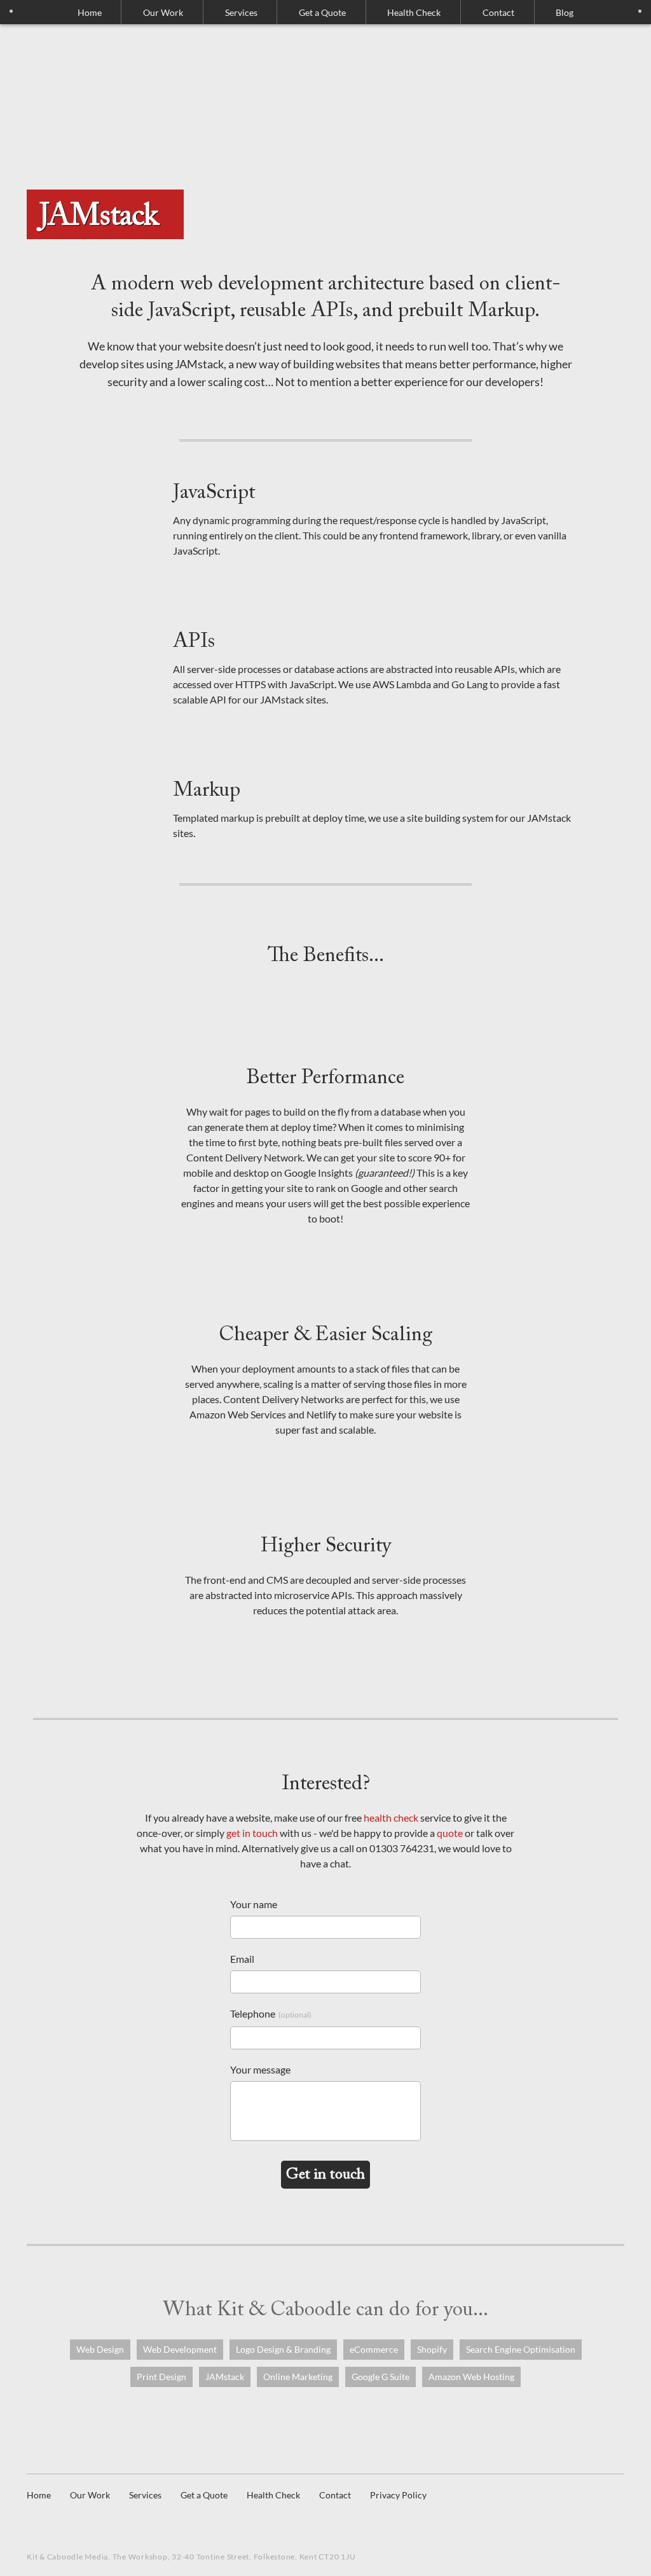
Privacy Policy (398, 2495)
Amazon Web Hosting (471, 2377)
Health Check (414, 12)
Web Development (180, 2349)
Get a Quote (322, 12)
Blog (565, 12)
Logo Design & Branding (283, 2349)
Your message (260, 2069)
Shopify (432, 2349)
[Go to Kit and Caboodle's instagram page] (62, 2519)
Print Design (161, 2377)
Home (90, 12)
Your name (254, 1904)
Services (145, 2495)
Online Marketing (298, 2377)
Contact (498, 12)
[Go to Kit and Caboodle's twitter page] (36, 2519)
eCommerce (374, 2349)
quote (450, 1833)
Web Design (100, 2349)
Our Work (163, 12)
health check (391, 1818)
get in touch (252, 1833)
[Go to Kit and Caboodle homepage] (325, 106)
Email (242, 1959)
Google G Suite (380, 2377)
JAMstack (225, 2377)
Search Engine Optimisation (521, 2349)
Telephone (271, 2013)
